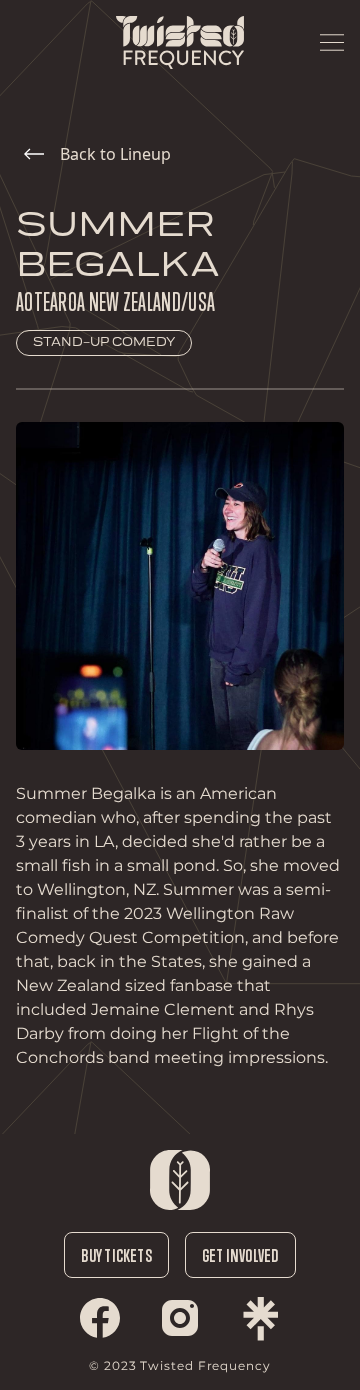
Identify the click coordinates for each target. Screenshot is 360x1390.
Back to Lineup (115, 154)
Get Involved (240, 1255)
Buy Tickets (116, 1255)
